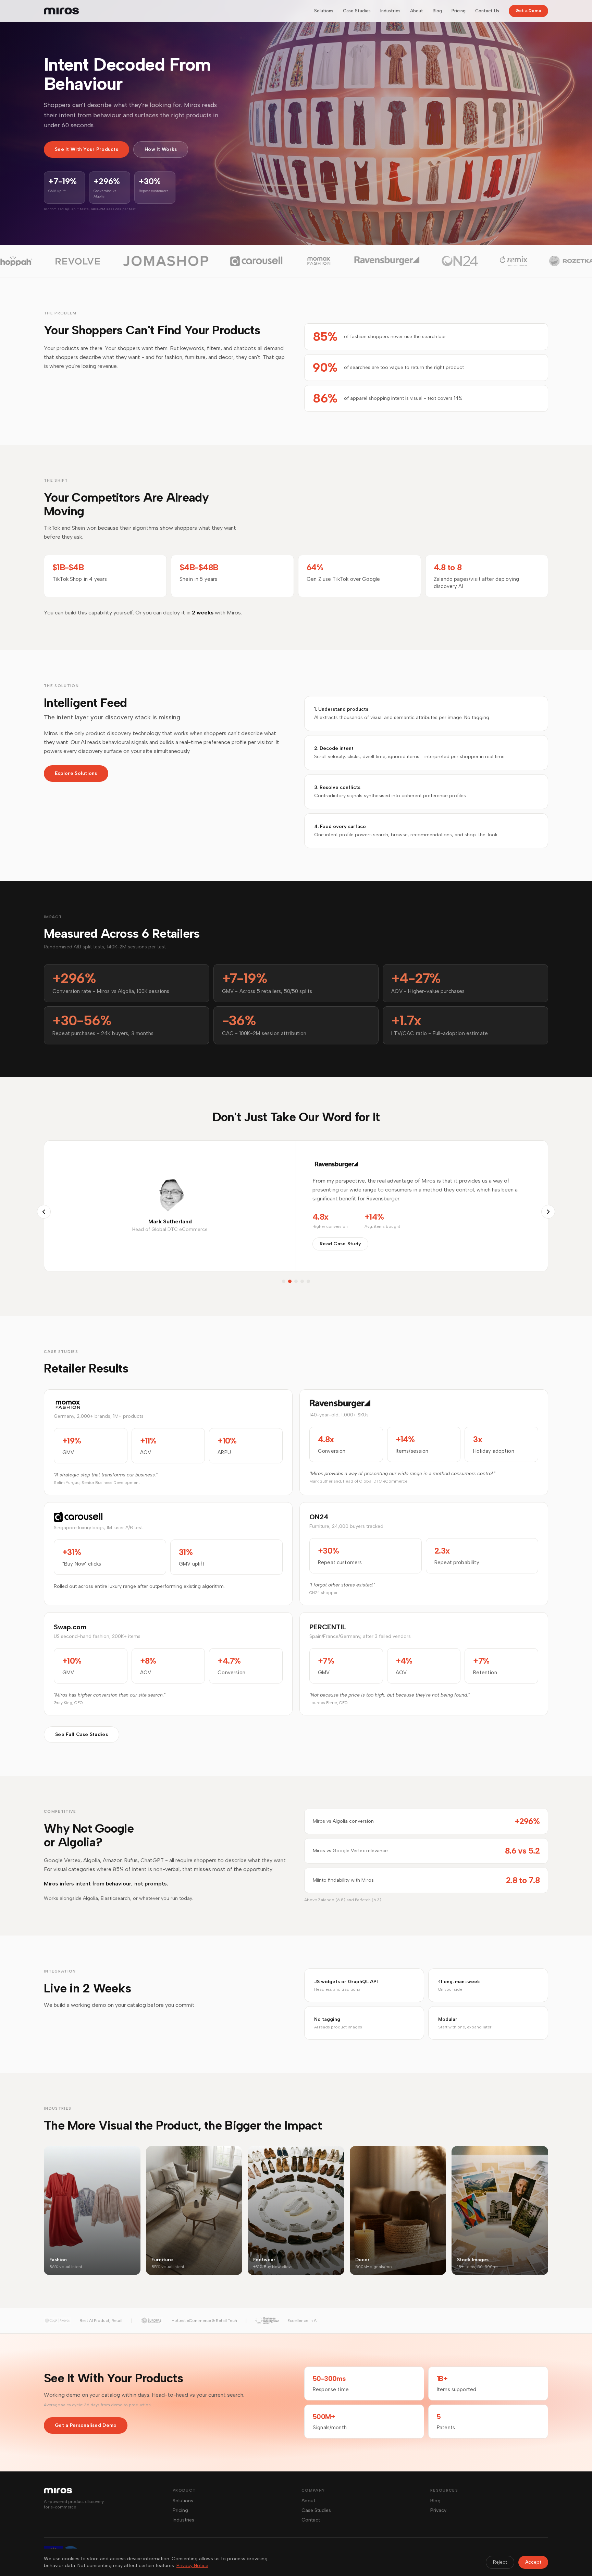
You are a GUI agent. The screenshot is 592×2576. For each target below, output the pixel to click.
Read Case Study (340, 1244)
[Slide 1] (284, 1281)
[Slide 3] (296, 1281)
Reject (500, 2562)
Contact (311, 2520)
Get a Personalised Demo (86, 2425)
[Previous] (44, 1212)
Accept (533, 2562)
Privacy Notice (192, 2566)
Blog (437, 11)
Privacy (438, 2510)
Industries (390, 11)
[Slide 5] (308, 1281)
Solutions (324, 11)
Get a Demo (528, 11)
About (417, 11)
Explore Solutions (76, 773)
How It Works (161, 149)
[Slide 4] (302, 1281)
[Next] (548, 1212)
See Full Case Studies (82, 1734)
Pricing (459, 11)
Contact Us (487, 11)
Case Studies (357, 11)
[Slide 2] (290, 1281)
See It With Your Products (87, 149)
